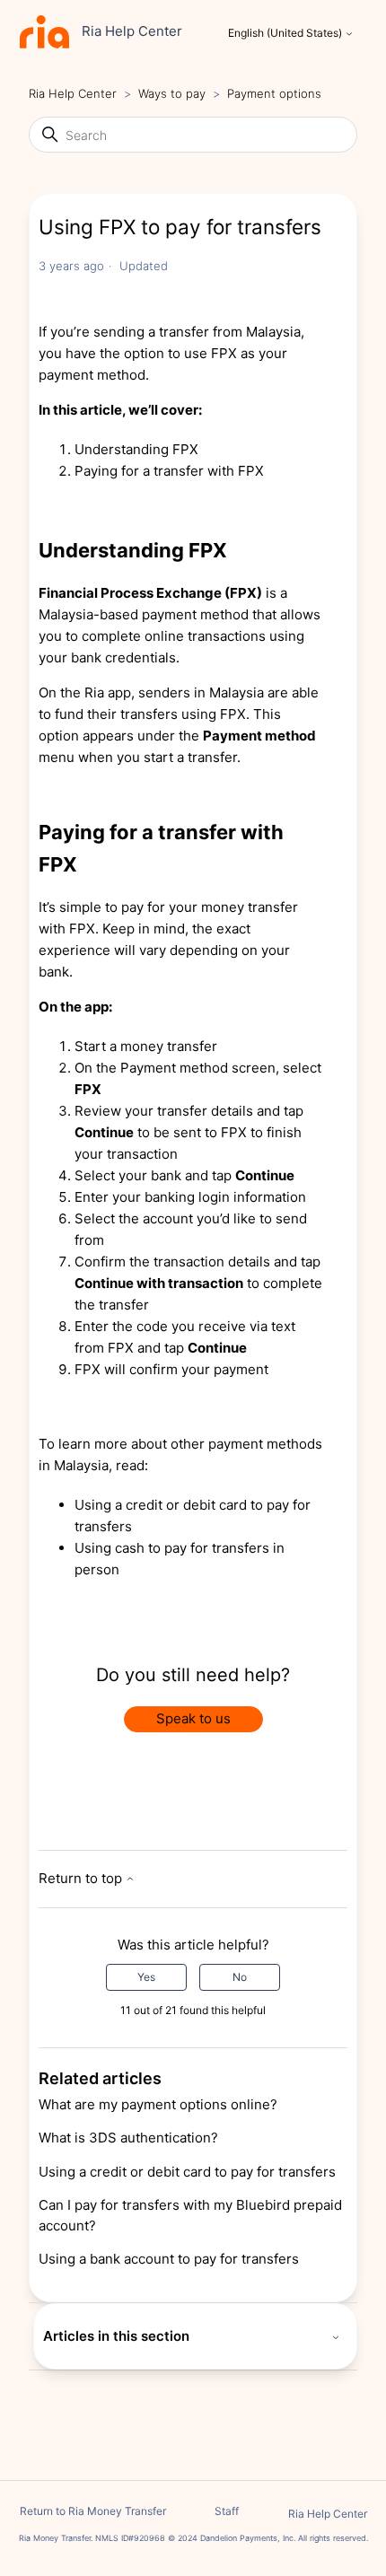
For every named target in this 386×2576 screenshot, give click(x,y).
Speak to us (193, 1718)
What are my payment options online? (158, 2104)
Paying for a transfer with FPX (169, 471)
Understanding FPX (136, 449)
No (240, 1977)
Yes (146, 1977)
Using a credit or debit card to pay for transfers (187, 2172)
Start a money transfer (146, 1046)
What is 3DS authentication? (128, 2138)
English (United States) (286, 33)
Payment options (274, 93)
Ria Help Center (73, 93)
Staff (227, 2511)
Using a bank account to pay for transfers (169, 2259)
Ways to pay (174, 93)
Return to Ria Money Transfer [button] (93, 2511)
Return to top (82, 1878)
